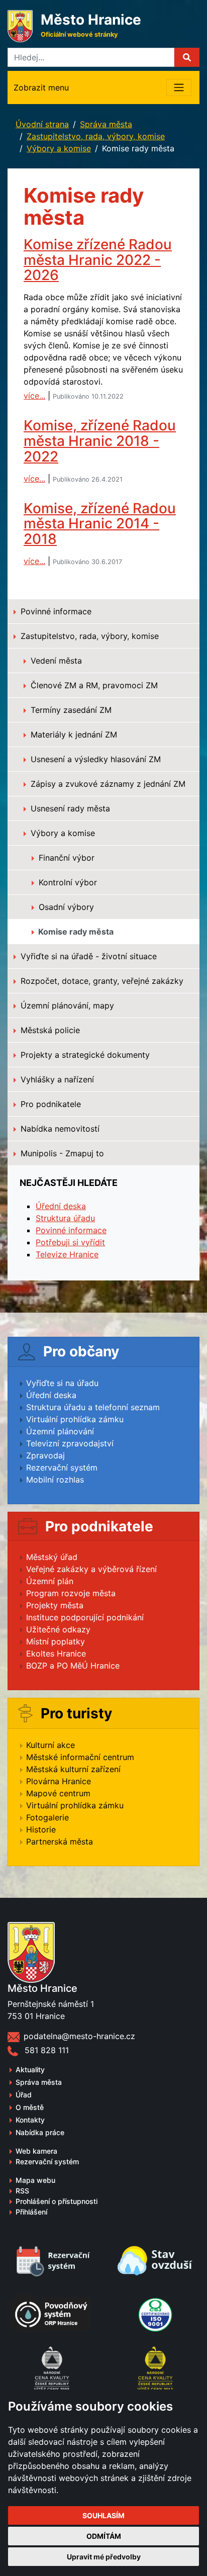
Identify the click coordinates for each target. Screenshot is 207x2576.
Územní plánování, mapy (66, 1005)
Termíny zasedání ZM (70, 710)
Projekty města (55, 1605)
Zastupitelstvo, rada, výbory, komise (96, 136)
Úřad (24, 2095)
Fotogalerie (47, 1817)
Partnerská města (60, 1842)
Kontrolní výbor (67, 882)
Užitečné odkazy (58, 1629)
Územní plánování (60, 1431)
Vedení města (55, 661)
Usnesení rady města (69, 808)
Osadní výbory (65, 907)
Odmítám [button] (104, 2536)
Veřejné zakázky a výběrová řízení (91, 1569)
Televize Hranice (67, 1254)
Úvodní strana (42, 124)
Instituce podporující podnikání (85, 1617)
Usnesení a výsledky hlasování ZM (94, 759)
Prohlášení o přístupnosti (57, 2201)
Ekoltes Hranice (56, 1653)
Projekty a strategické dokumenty (84, 1055)
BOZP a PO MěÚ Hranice (73, 1666)
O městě (30, 2107)
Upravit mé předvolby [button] (104, 2557)
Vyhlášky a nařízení (56, 1079)
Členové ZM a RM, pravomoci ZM (93, 685)
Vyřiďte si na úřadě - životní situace (87, 956)
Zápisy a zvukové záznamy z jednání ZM (107, 784)
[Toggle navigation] (179, 87)
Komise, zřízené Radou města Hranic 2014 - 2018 (100, 524)
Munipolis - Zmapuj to (61, 1153)
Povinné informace (55, 611)
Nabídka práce (40, 2132)
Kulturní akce (50, 1745)
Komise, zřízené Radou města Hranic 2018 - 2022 (100, 441)
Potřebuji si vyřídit (70, 1242)
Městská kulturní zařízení (73, 1769)
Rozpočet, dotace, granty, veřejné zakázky (101, 981)
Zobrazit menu (41, 87)
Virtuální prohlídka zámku (75, 1419)
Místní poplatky (56, 1641)
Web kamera (36, 2151)
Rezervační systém (62, 1467)
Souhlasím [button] (103, 2515)
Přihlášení (31, 2212)
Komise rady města (75, 932)
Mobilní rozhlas (55, 1480)
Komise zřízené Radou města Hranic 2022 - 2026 (98, 260)
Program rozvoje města (71, 1593)
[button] (187, 57)
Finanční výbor (65, 858)
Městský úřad (52, 1557)
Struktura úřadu (65, 1218)
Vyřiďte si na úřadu (62, 1383)
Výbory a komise (59, 148)
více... (34, 396)
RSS (22, 2191)
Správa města (106, 124)
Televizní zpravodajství (70, 1443)
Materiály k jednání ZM (73, 734)
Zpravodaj (45, 1455)
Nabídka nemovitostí (59, 1129)
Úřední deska (61, 1206)
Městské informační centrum (80, 1757)
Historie (41, 1829)
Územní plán (50, 1581)
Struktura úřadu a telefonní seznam (93, 1407)
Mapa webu (35, 2180)
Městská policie (49, 1030)
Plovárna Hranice (59, 1781)
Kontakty (30, 2120)
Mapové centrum (58, 1793)
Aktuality (30, 2069)
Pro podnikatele (49, 1104)
